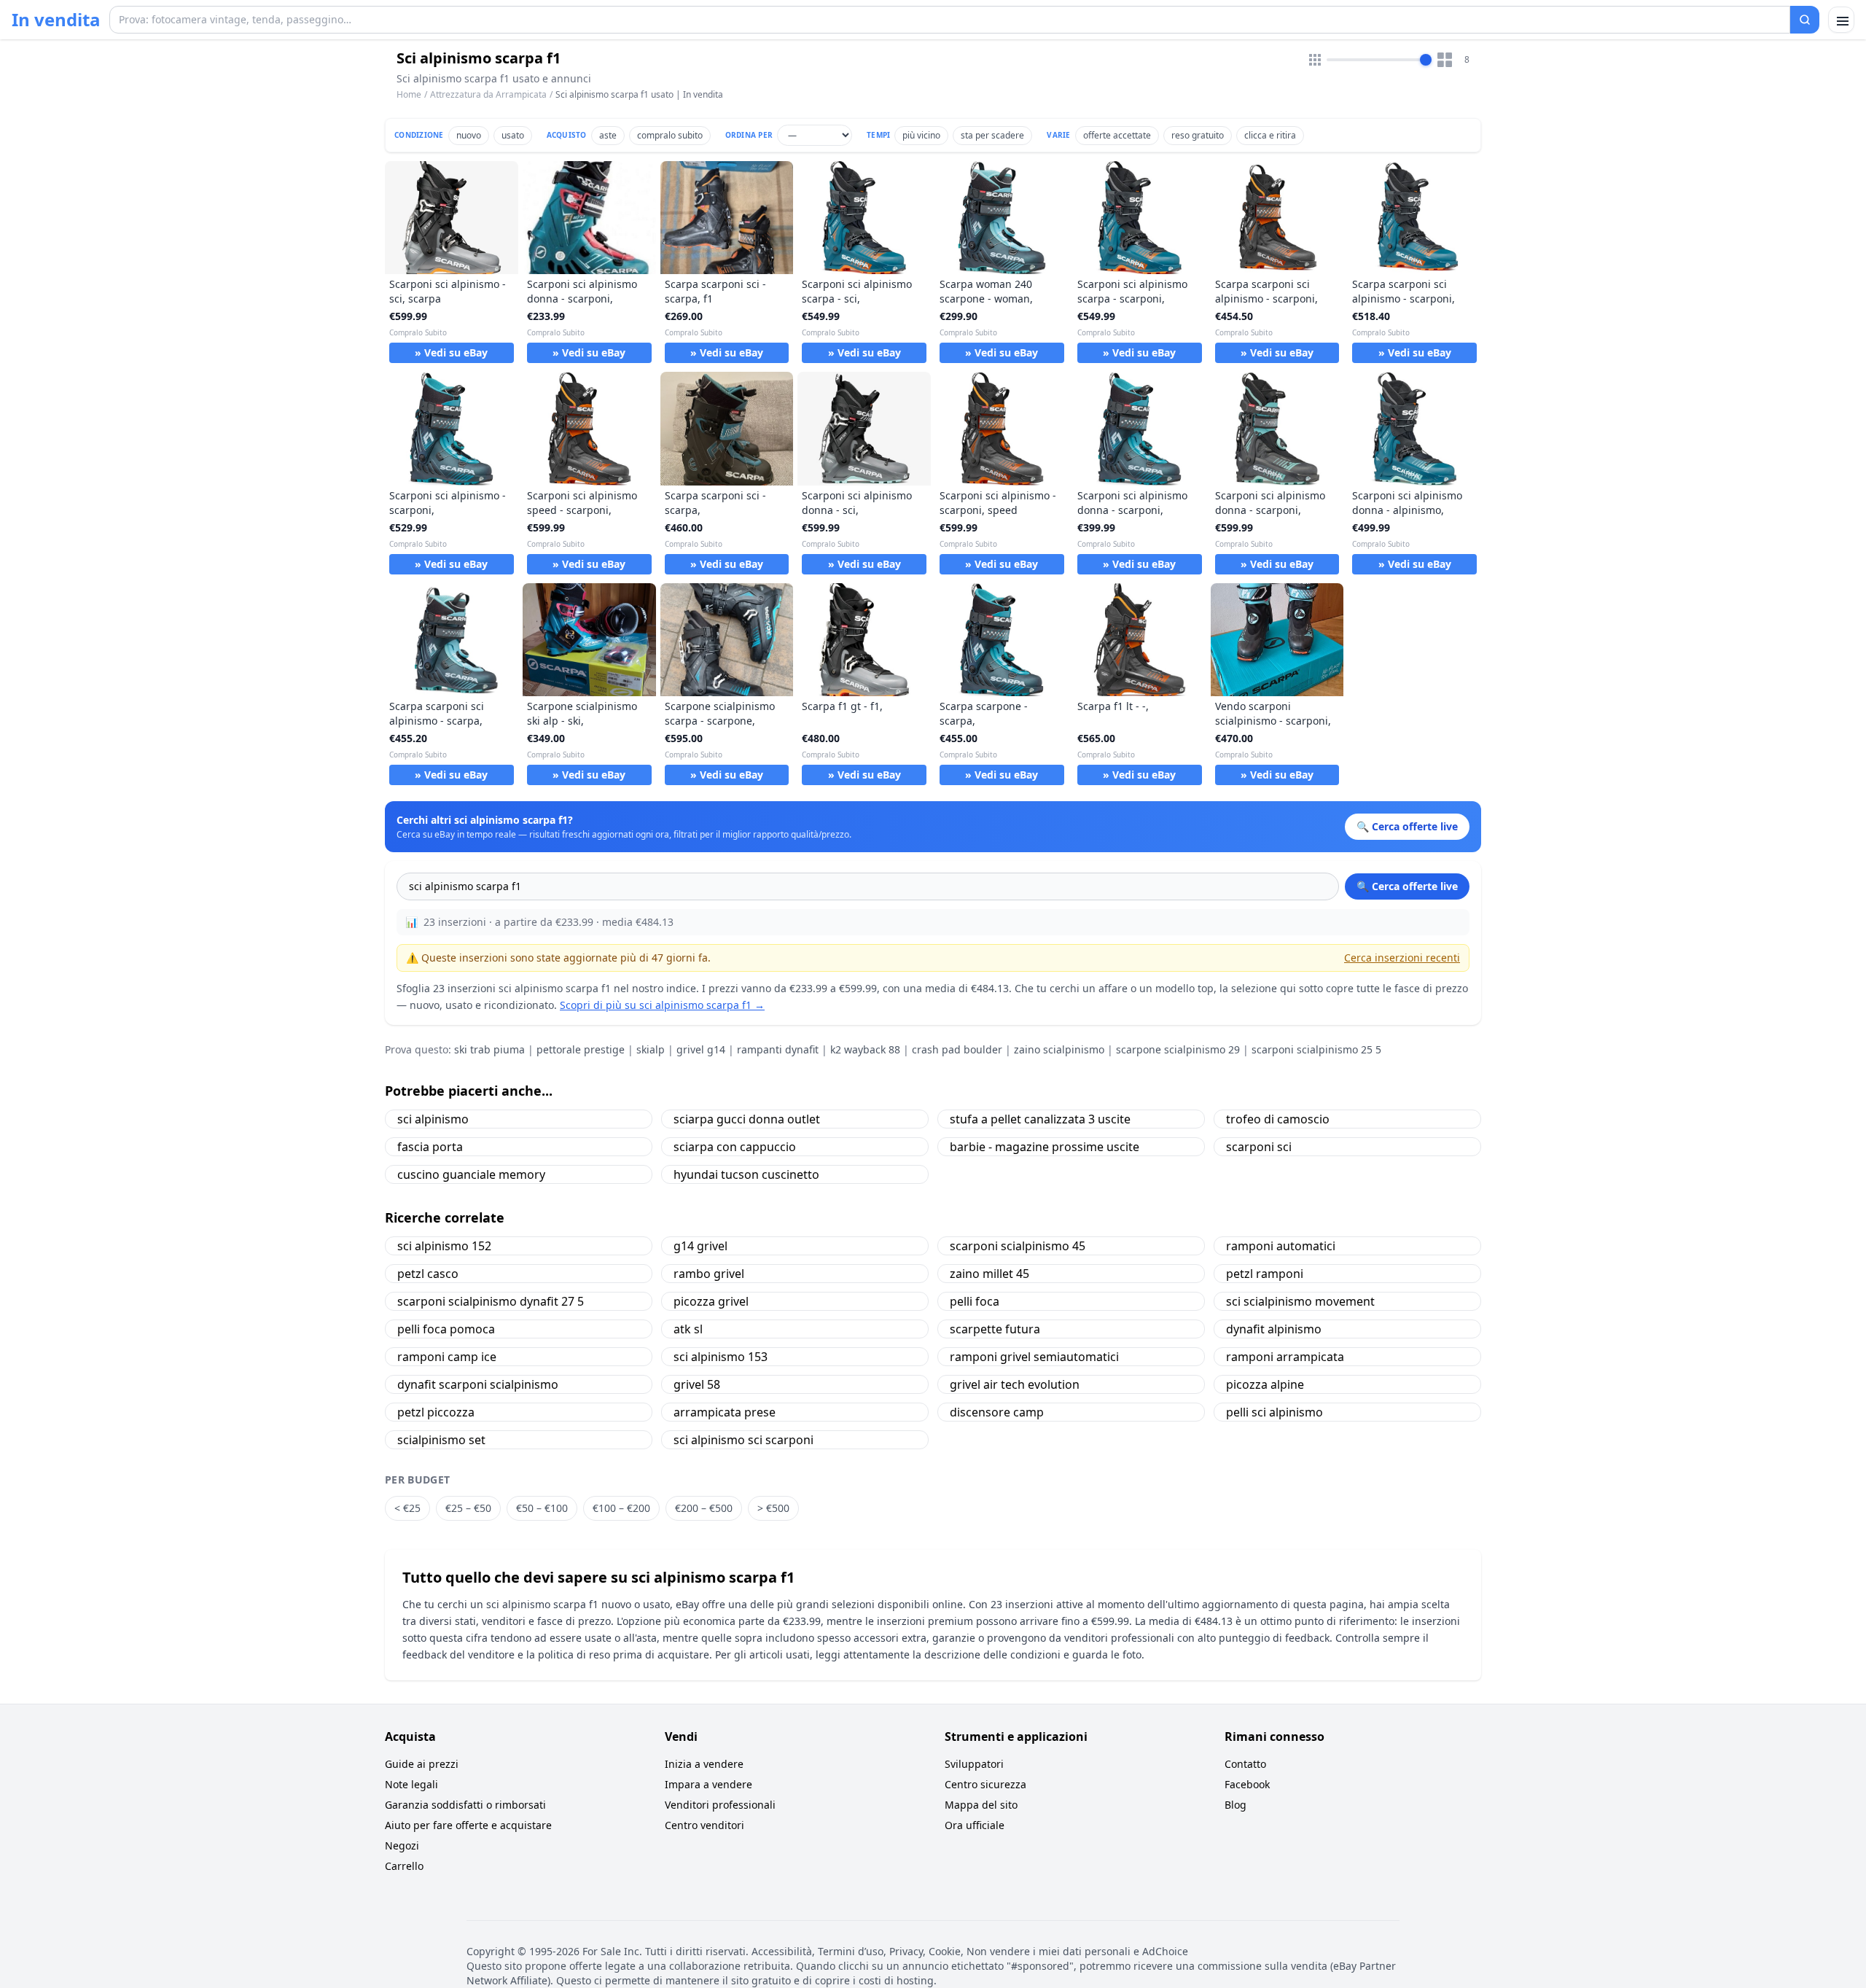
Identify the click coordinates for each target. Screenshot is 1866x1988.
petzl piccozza (436, 1412)
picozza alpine (1265, 1384)
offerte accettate (1117, 135)
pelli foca (975, 1301)
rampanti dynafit (778, 1049)
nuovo (469, 135)
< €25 (407, 1508)
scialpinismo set (441, 1440)
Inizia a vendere (704, 1764)
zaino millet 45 (989, 1274)
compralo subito (670, 135)
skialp (651, 1049)
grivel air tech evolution (1015, 1384)
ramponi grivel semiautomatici (1034, 1357)
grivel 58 (697, 1384)
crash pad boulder (957, 1049)
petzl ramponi (1265, 1274)
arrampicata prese (725, 1412)
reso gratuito (1198, 135)
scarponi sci (1259, 1147)
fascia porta (430, 1147)
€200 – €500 (704, 1508)
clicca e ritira (1270, 135)
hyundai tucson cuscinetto (746, 1174)
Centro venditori (704, 1825)
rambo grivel (709, 1274)
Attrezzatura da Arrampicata (488, 94)
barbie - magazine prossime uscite (1045, 1147)
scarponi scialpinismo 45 (1018, 1246)
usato (513, 135)
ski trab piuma (489, 1049)
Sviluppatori (974, 1764)
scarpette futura (995, 1329)
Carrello (404, 1866)
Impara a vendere (708, 1784)
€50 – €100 (542, 1508)
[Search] (1805, 20)
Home (409, 95)
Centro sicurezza (985, 1784)
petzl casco (428, 1274)
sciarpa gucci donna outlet (747, 1119)
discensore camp (997, 1412)
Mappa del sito (981, 1805)
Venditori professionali (720, 1805)
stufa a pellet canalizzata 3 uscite (1040, 1119)
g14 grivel (700, 1246)
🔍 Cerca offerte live (1407, 886)
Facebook (1247, 1784)
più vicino (921, 135)
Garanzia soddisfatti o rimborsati (465, 1805)
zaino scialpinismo (1059, 1049)
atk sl (688, 1329)
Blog (1235, 1805)
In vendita (56, 20)
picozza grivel (711, 1301)
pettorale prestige (581, 1049)
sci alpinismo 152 (444, 1246)
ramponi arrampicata (1285, 1357)
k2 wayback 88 (865, 1049)
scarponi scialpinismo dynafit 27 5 (491, 1301)
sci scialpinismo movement (1300, 1301)
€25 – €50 (468, 1508)
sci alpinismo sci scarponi (743, 1440)
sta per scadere (992, 135)
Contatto (1245, 1764)
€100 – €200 (621, 1508)
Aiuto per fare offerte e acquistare (468, 1825)
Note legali (411, 1784)
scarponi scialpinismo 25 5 (1316, 1049)
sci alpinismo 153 (721, 1357)
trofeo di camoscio (1278, 1119)
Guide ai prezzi (422, 1764)
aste (608, 135)
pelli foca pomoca (446, 1329)
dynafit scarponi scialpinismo (478, 1384)
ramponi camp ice (447, 1357)
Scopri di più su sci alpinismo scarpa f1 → (662, 1005)
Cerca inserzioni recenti (1402, 958)
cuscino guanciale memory (471, 1174)
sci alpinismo (433, 1119)
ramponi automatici (1281, 1246)
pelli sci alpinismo (1274, 1412)
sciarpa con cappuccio (735, 1147)
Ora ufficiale (975, 1825)
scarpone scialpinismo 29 (1178, 1049)
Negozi (402, 1845)
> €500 (773, 1508)
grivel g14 (701, 1049)
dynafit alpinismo (1274, 1329)
